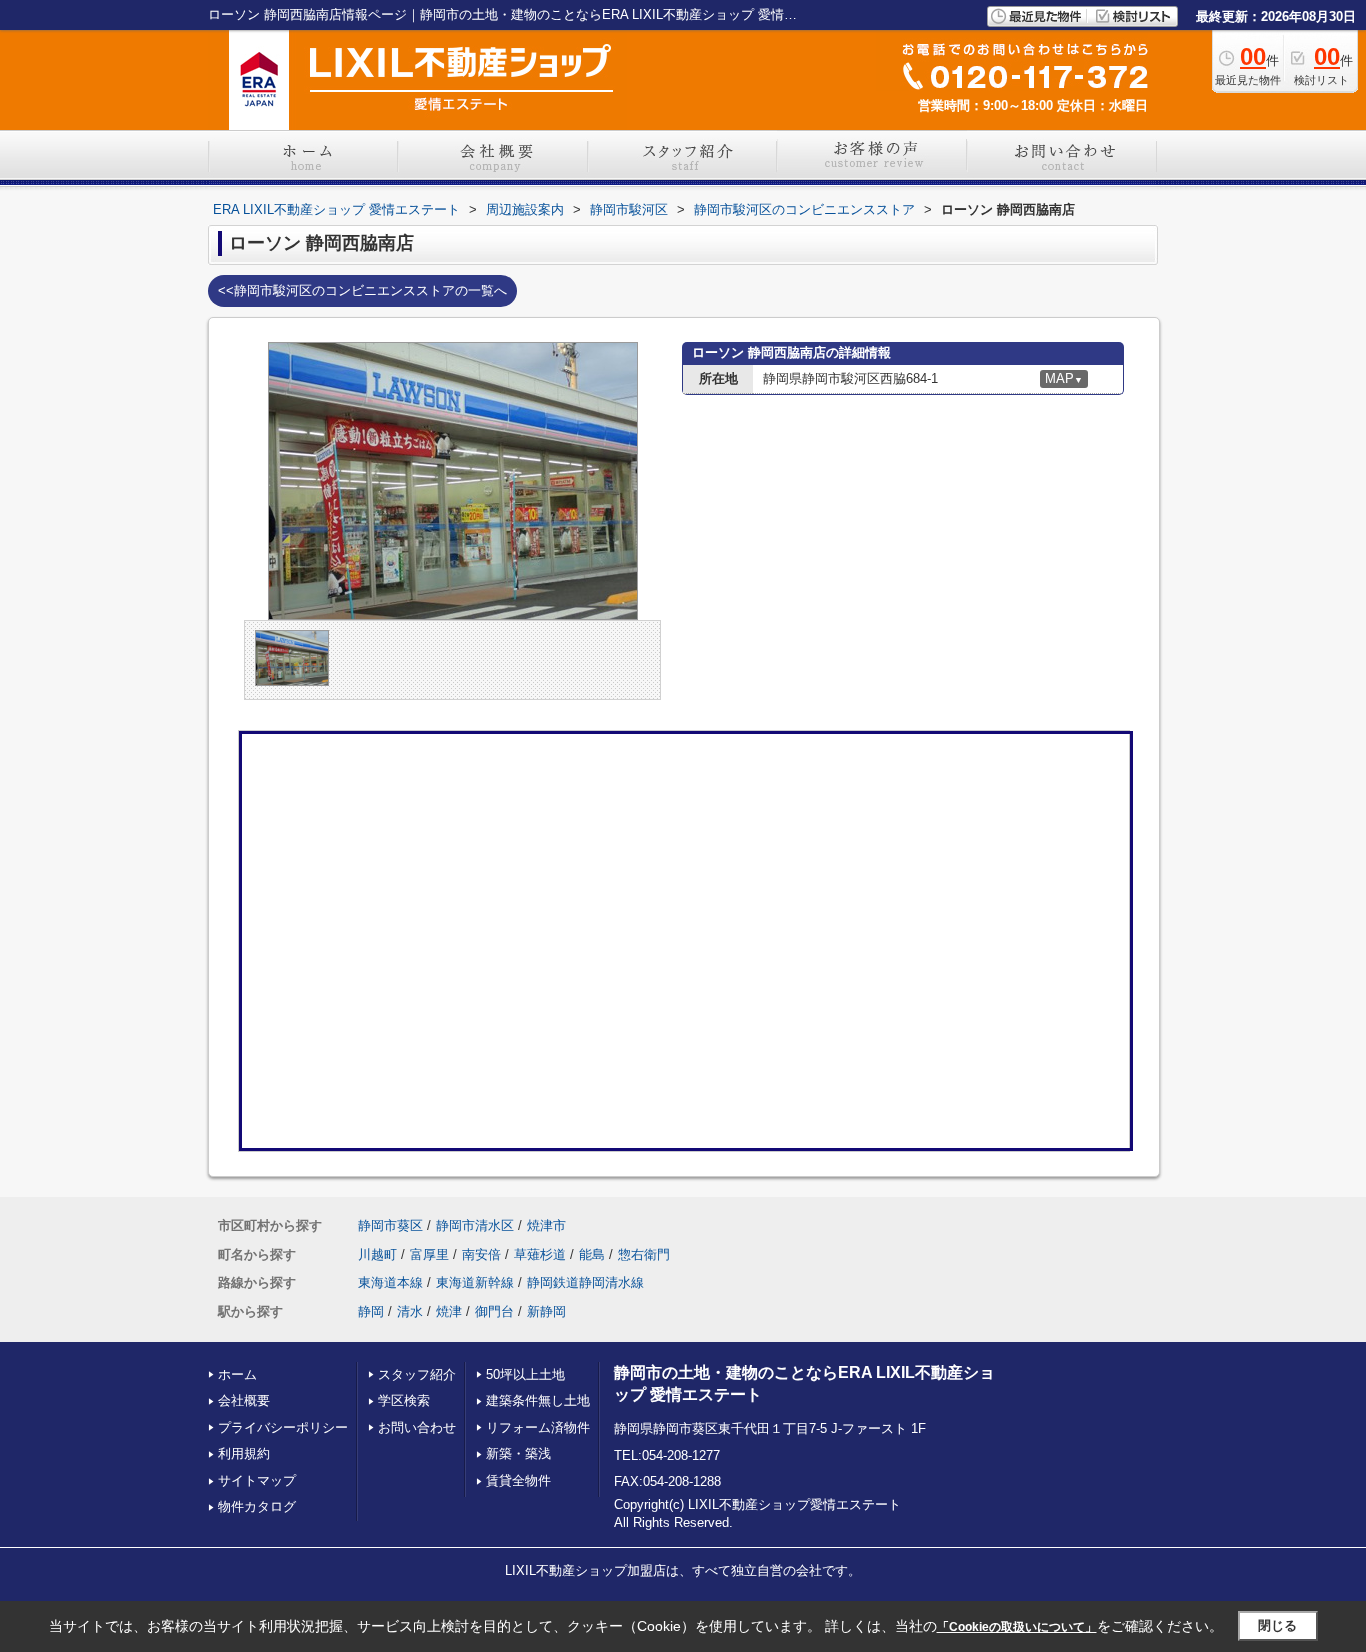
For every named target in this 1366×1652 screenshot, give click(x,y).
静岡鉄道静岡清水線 (585, 1282)
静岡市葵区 (390, 1225)
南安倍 (481, 1254)
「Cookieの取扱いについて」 (1017, 1627)
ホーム (237, 1374)
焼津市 (546, 1225)
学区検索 (404, 1400)
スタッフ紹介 (417, 1374)
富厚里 (429, 1254)
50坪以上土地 (525, 1374)
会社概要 (244, 1400)
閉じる (1277, 1625)
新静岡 (546, 1311)
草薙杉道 (540, 1254)
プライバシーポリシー (283, 1427)
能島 (592, 1254)
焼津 (449, 1311)
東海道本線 (390, 1282)
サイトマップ (257, 1480)
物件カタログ (257, 1506)
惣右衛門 (644, 1254)
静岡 (371, 1311)
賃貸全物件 (518, 1480)
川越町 (377, 1254)
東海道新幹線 (475, 1282)
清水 (410, 1311)
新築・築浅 (518, 1453)
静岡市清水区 (475, 1225)
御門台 (494, 1311)
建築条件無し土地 (538, 1400)
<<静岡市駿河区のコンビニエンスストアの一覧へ (362, 290)
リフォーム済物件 (538, 1427)
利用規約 (244, 1453)
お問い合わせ (417, 1427)
